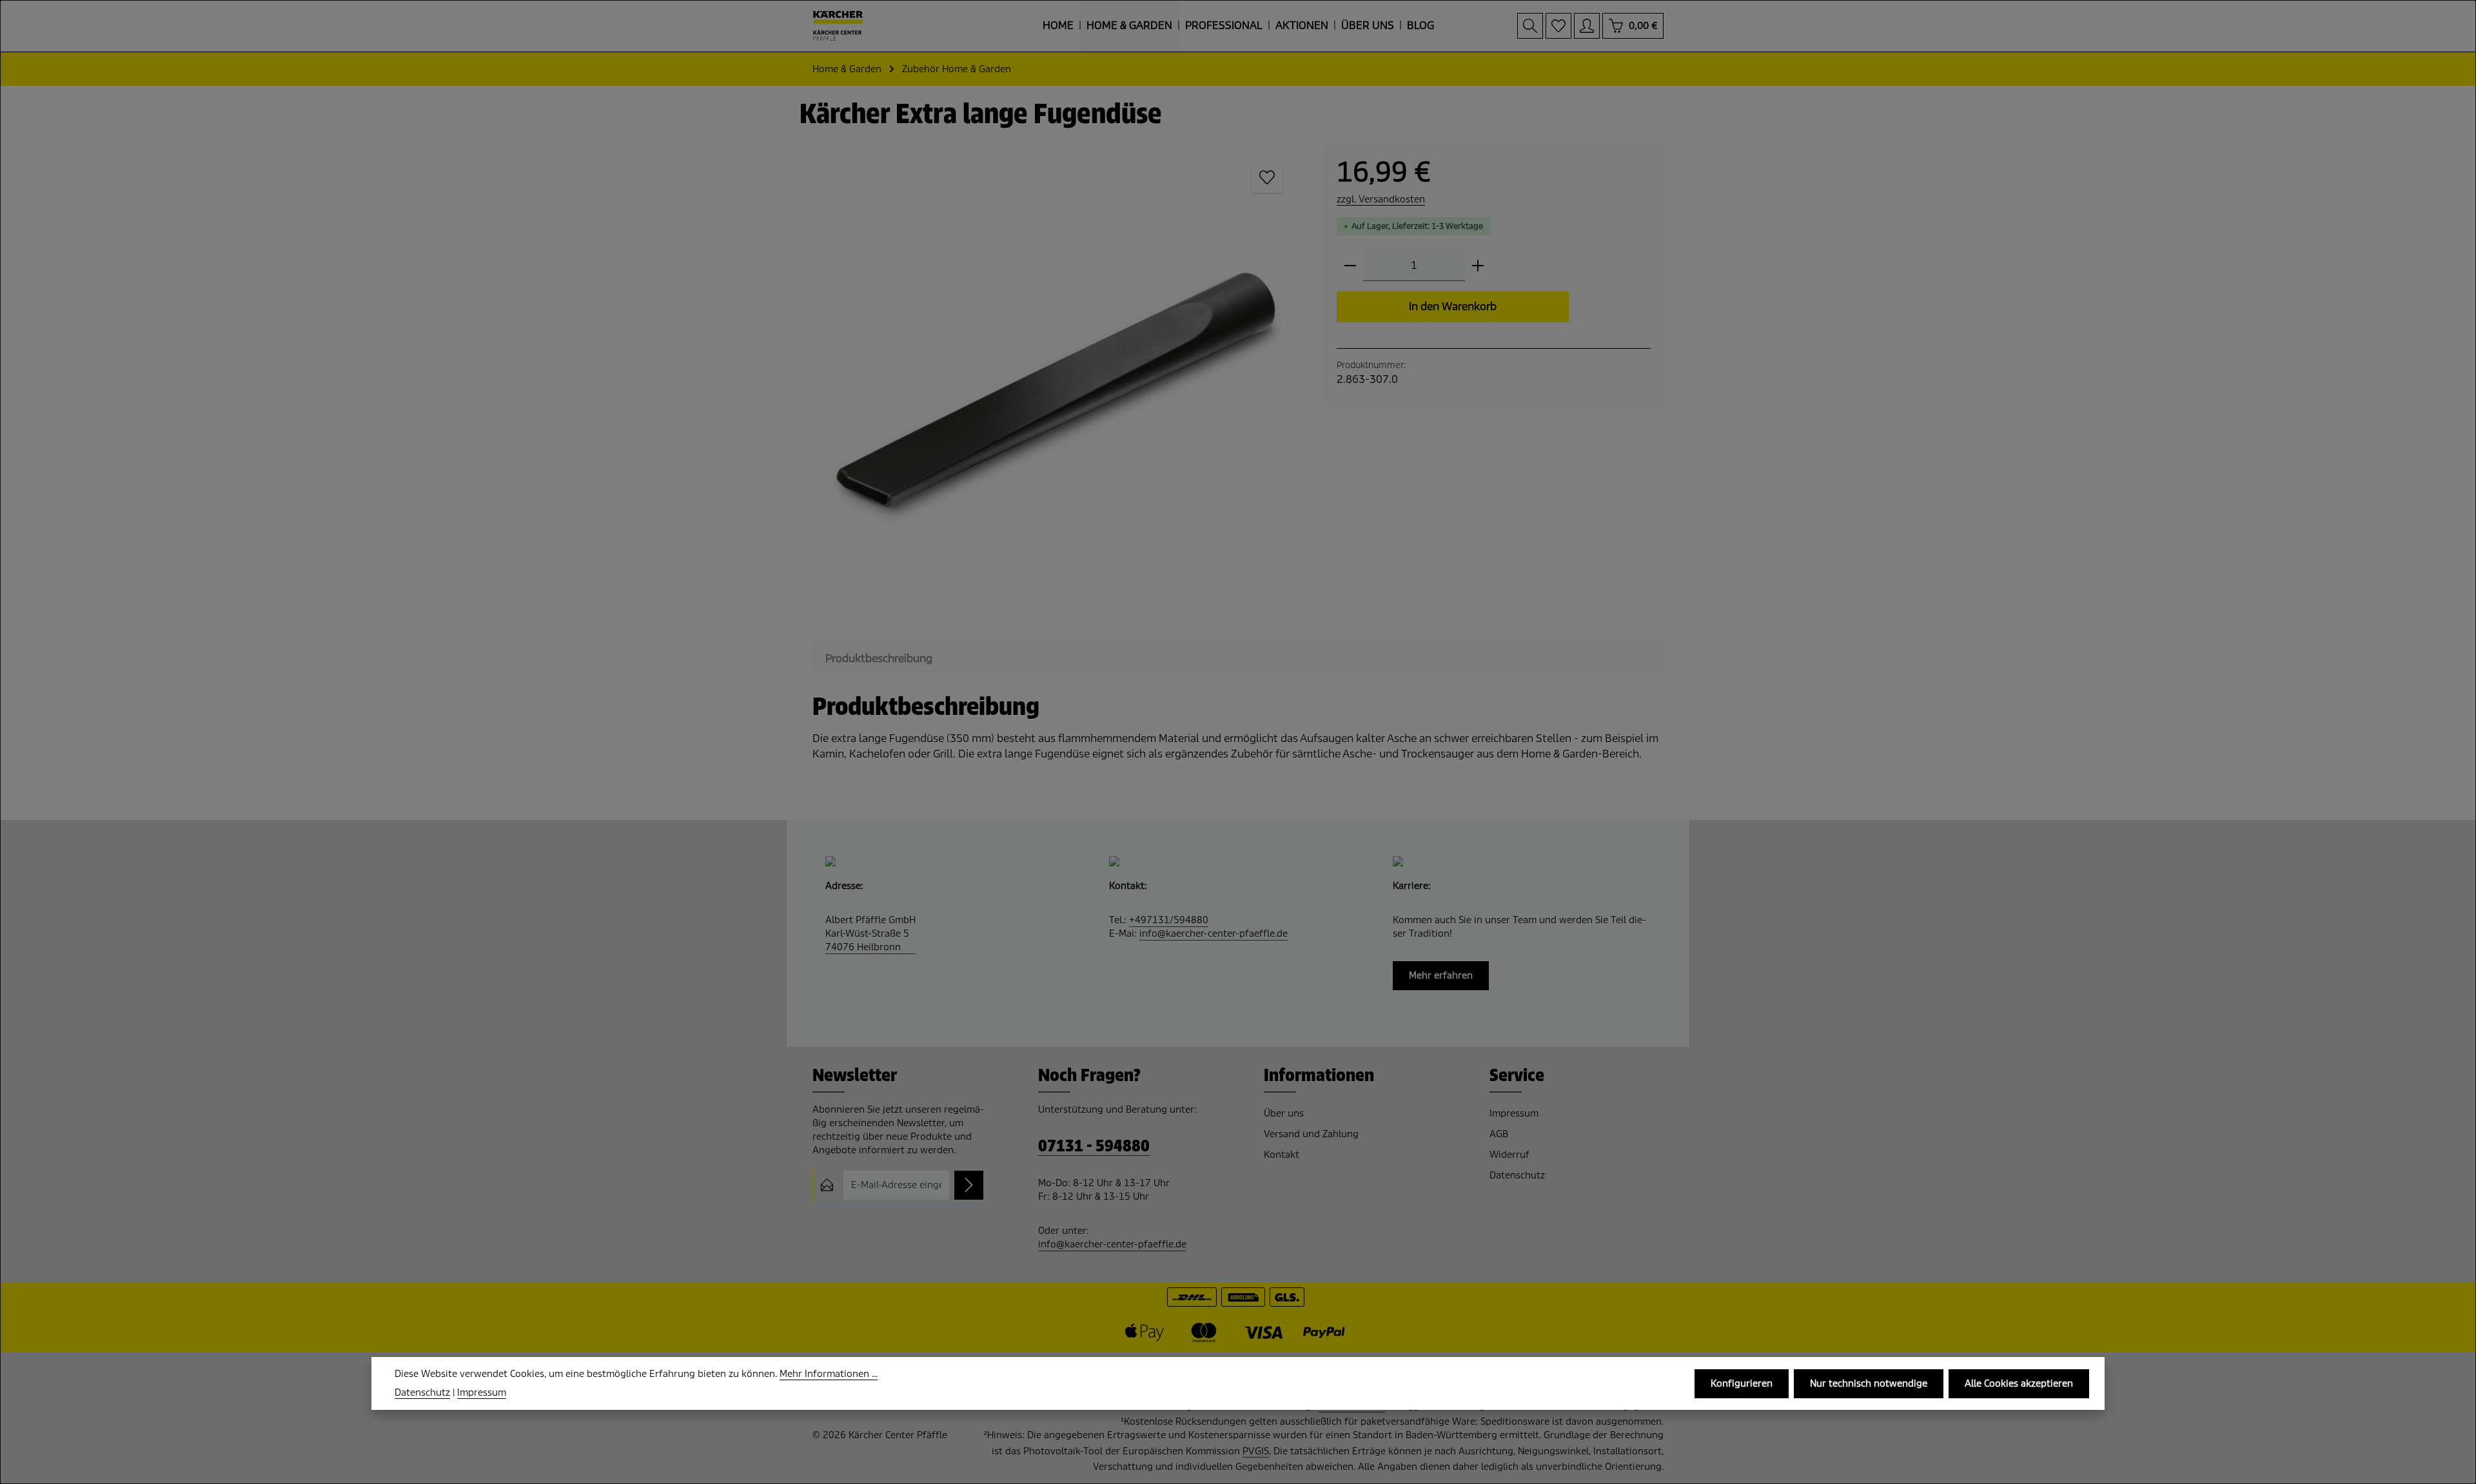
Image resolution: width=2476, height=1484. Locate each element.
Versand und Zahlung (1311, 1134)
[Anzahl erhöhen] (1478, 266)
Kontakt (1282, 1155)
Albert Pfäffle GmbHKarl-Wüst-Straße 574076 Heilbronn (870, 933)
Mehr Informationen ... (829, 1374)
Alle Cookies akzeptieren (2019, 1383)
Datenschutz (1517, 1175)
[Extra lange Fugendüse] (1055, 389)
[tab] (879, 659)
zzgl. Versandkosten (1381, 199)
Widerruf (1509, 1155)
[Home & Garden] (1129, 26)
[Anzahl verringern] (1350, 266)
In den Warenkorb (1453, 307)
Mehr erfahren (1441, 975)
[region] (1055, 389)
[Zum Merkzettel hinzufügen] (1267, 177)
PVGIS (1256, 1451)
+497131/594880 (1169, 920)
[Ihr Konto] (1587, 26)
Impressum (1514, 1113)
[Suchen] (1530, 26)
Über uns (1284, 1113)
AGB (1499, 1134)
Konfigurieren (1742, 1383)
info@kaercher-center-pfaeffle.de (1213, 933)
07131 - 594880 (1094, 1147)
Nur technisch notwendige (1869, 1383)
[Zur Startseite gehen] (838, 26)
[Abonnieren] (969, 1185)
